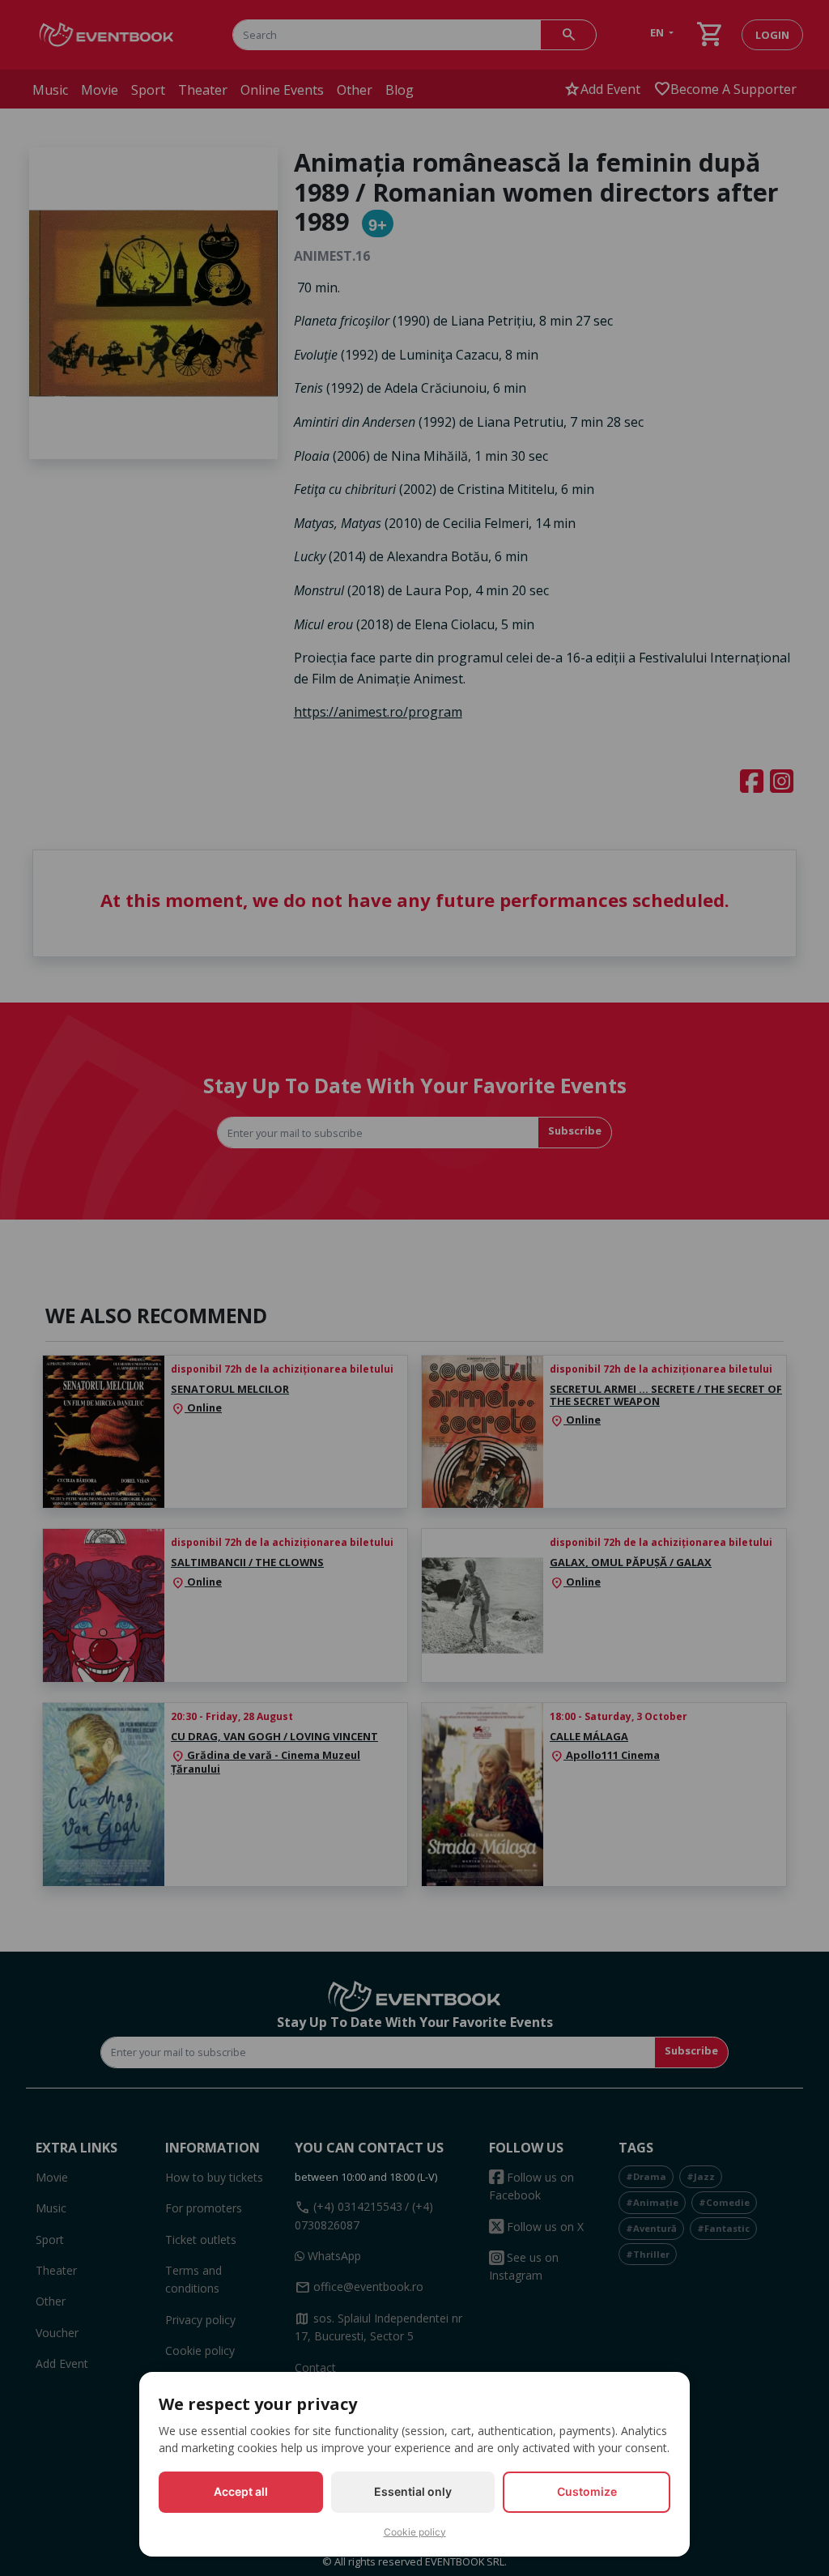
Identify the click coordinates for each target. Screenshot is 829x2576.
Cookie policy (415, 2532)
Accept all (241, 2491)
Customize (587, 2491)
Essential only (413, 2491)
